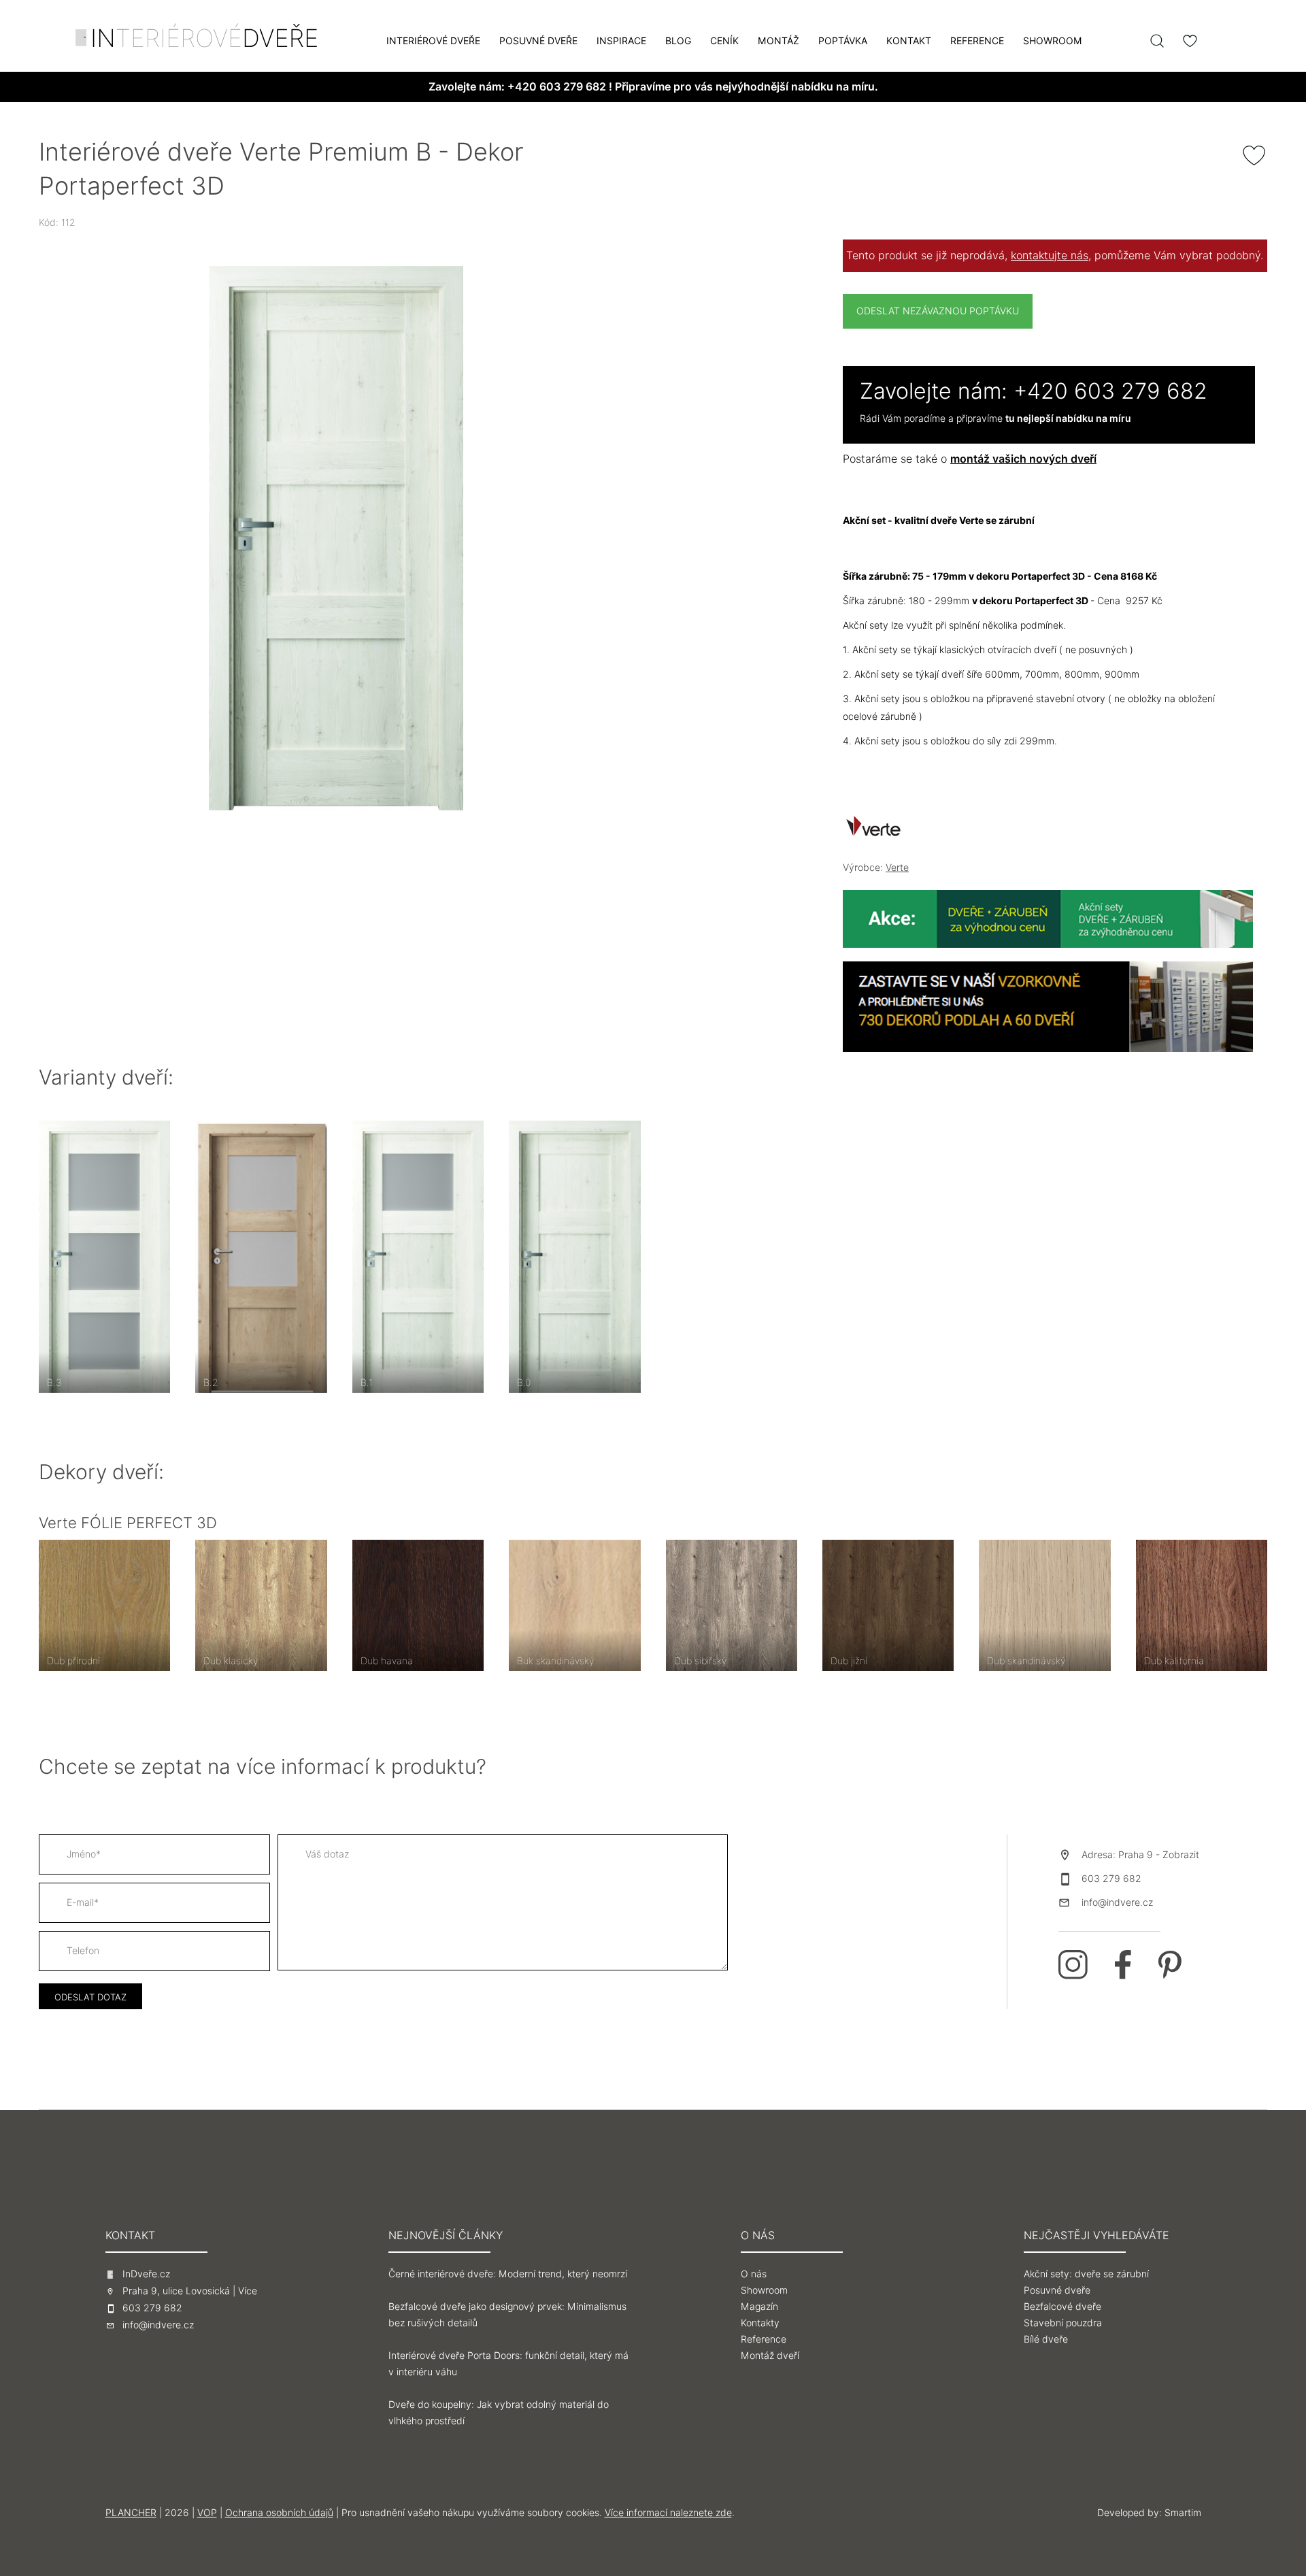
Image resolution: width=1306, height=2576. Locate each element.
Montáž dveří (770, 2356)
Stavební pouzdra (1063, 2323)
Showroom (1053, 41)
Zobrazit (1181, 1855)
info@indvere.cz (1117, 1902)
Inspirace (621, 41)
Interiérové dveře (433, 41)
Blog (678, 41)
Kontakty (760, 2323)
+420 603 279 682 (557, 87)
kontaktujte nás (1050, 255)
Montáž (778, 41)
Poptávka (843, 41)
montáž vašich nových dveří (1023, 459)
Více (248, 2291)
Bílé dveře (1046, 2339)
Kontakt (909, 41)
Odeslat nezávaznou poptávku (938, 311)
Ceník (724, 41)
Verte (897, 868)
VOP (207, 2513)
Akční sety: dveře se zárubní (1086, 2274)
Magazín (759, 2307)
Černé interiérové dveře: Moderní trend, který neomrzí (508, 2274)
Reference (977, 41)
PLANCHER (131, 2513)
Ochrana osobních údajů (279, 2513)
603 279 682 (1111, 1879)
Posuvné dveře (538, 41)
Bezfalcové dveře (1062, 2307)
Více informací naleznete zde (668, 2513)
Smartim (1183, 2513)
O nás (754, 2274)
